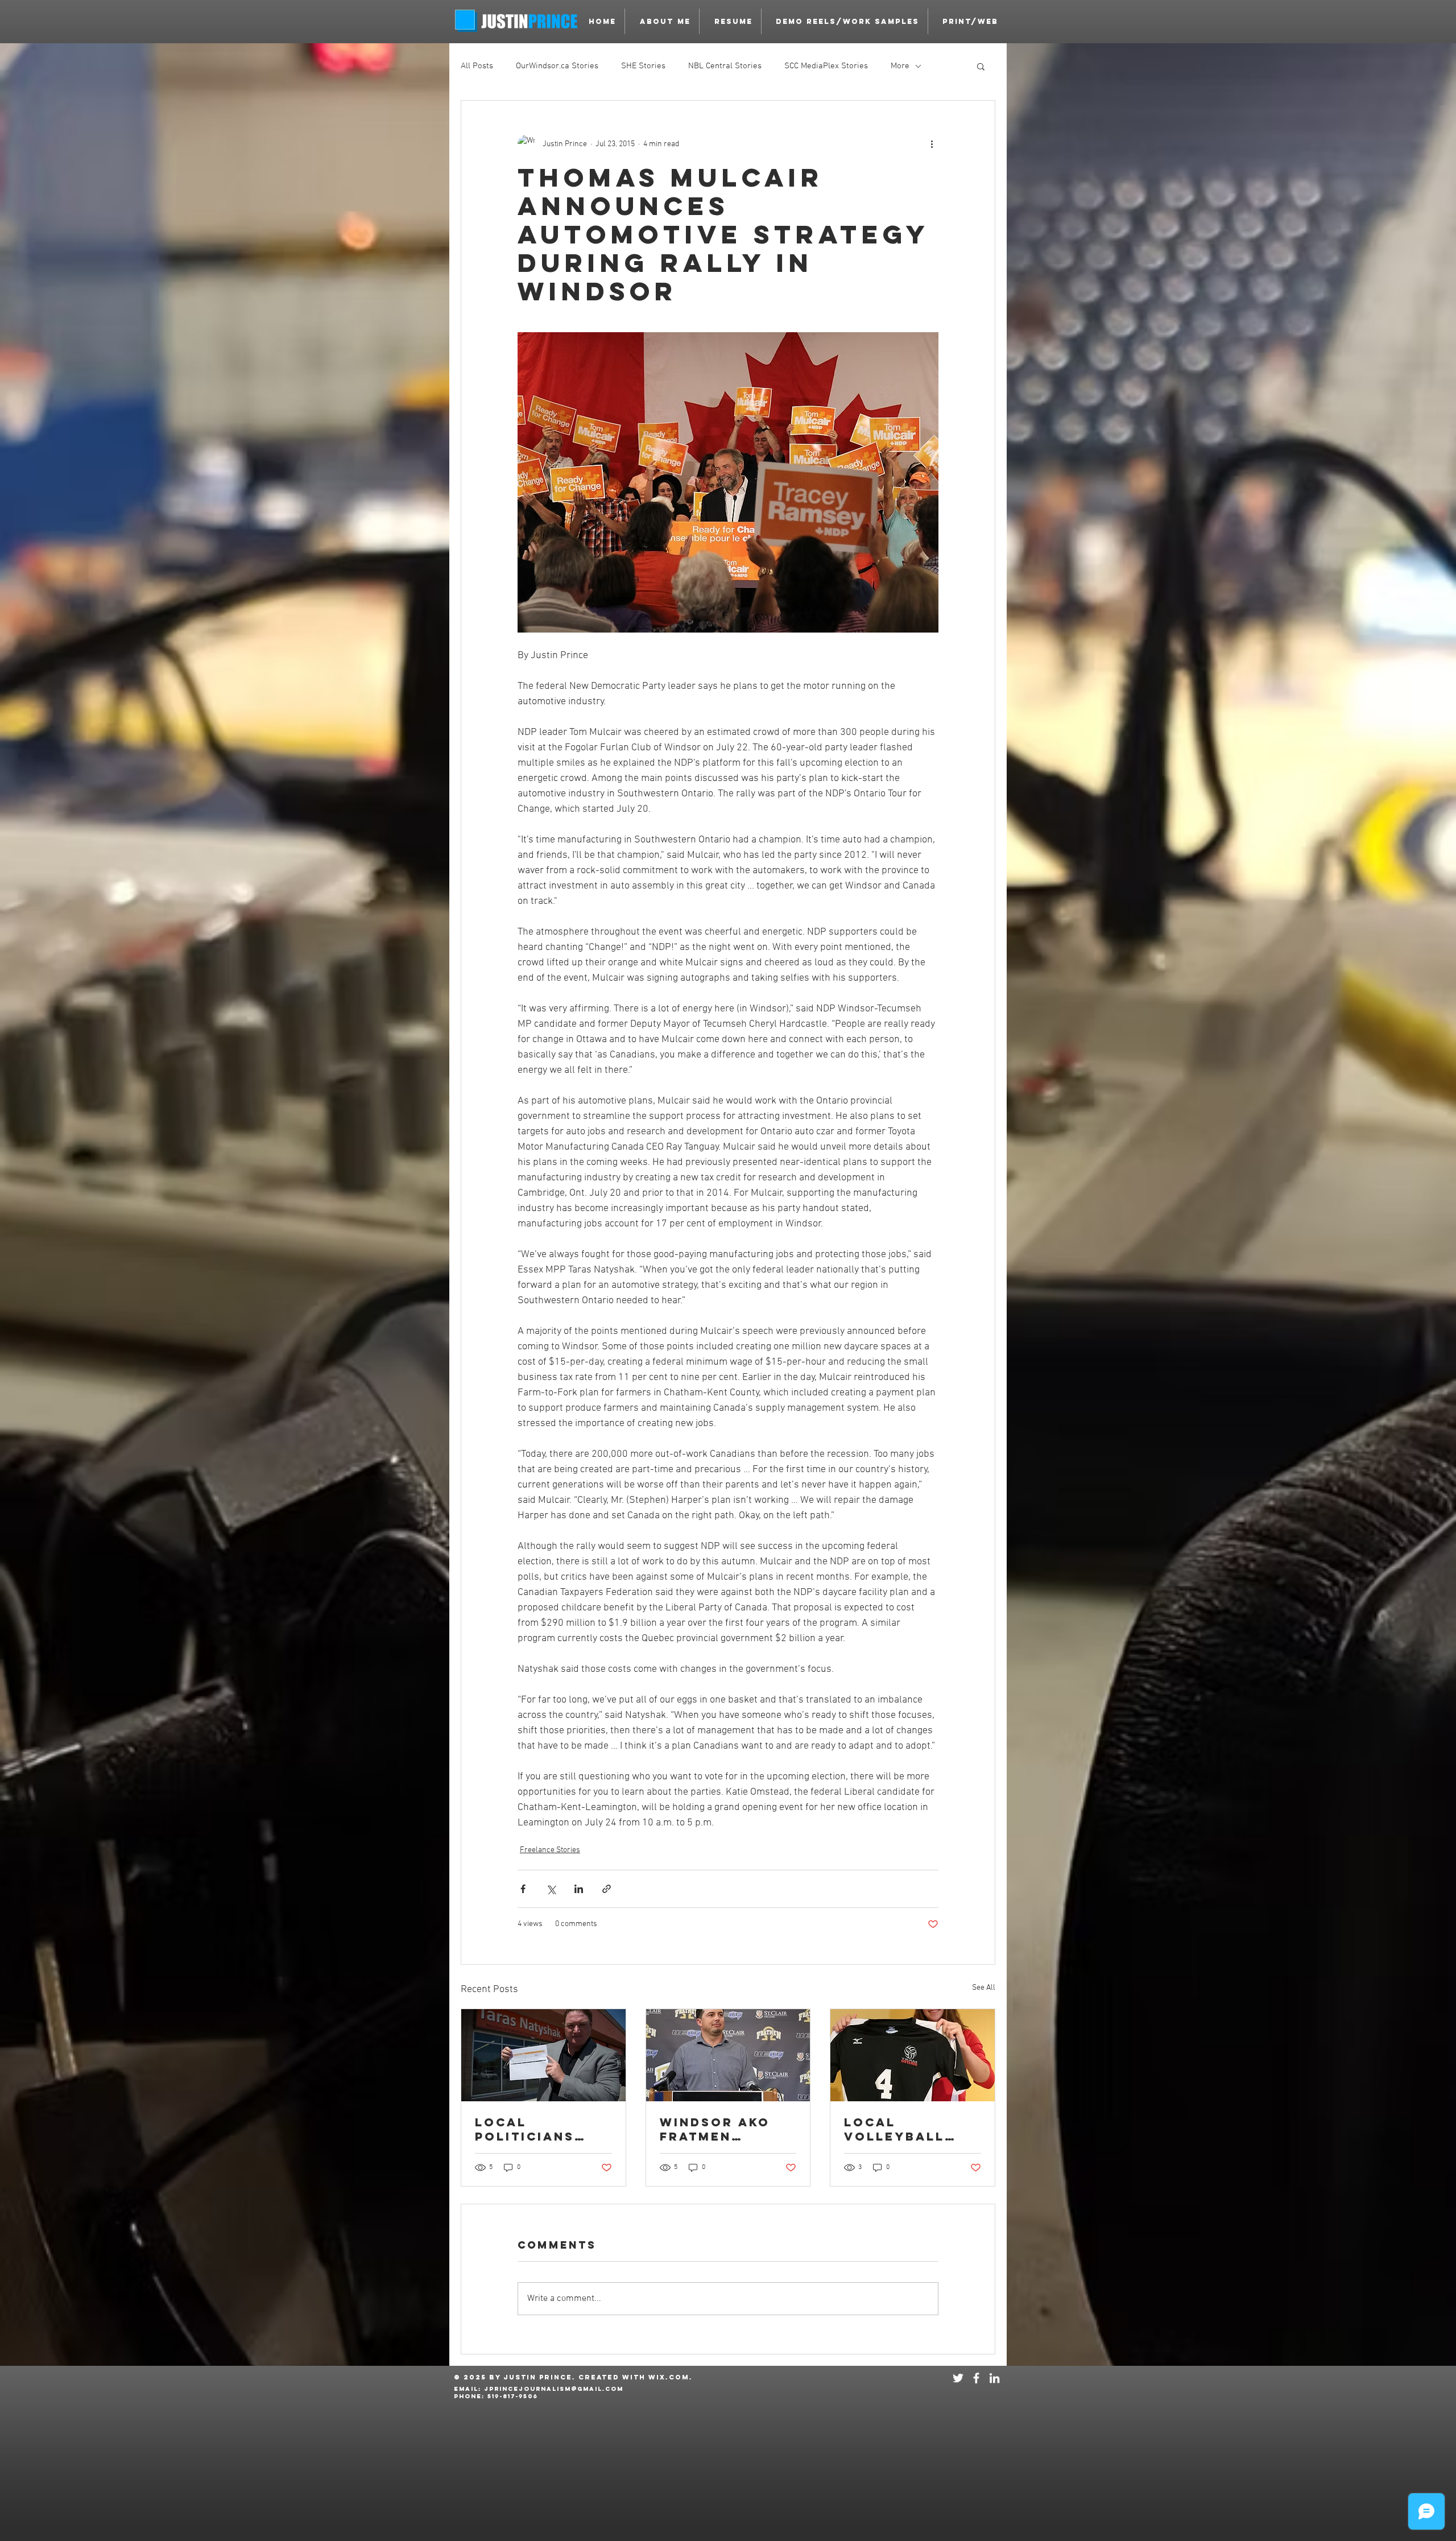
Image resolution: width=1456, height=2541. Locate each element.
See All (984, 1988)
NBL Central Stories (725, 66)
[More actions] (932, 144)
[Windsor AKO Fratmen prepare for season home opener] (728, 2055)
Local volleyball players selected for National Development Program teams (911, 2129)
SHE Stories (643, 66)
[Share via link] (607, 1889)
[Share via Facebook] (523, 1889)
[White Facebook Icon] (976, 2378)
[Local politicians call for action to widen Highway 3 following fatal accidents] (543, 2055)
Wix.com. (671, 2377)
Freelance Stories (550, 1850)
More (900, 66)
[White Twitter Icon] (958, 2378)
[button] (845, 21)
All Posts (477, 66)
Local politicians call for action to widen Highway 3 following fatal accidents (539, 2129)
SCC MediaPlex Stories (826, 66)
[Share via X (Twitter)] (551, 1889)
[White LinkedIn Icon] (994, 2378)
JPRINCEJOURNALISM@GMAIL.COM (554, 2389)
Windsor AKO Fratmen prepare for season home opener (716, 2129)
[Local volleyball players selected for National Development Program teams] (913, 2055)
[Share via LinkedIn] (579, 1889)
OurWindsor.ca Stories (557, 66)
